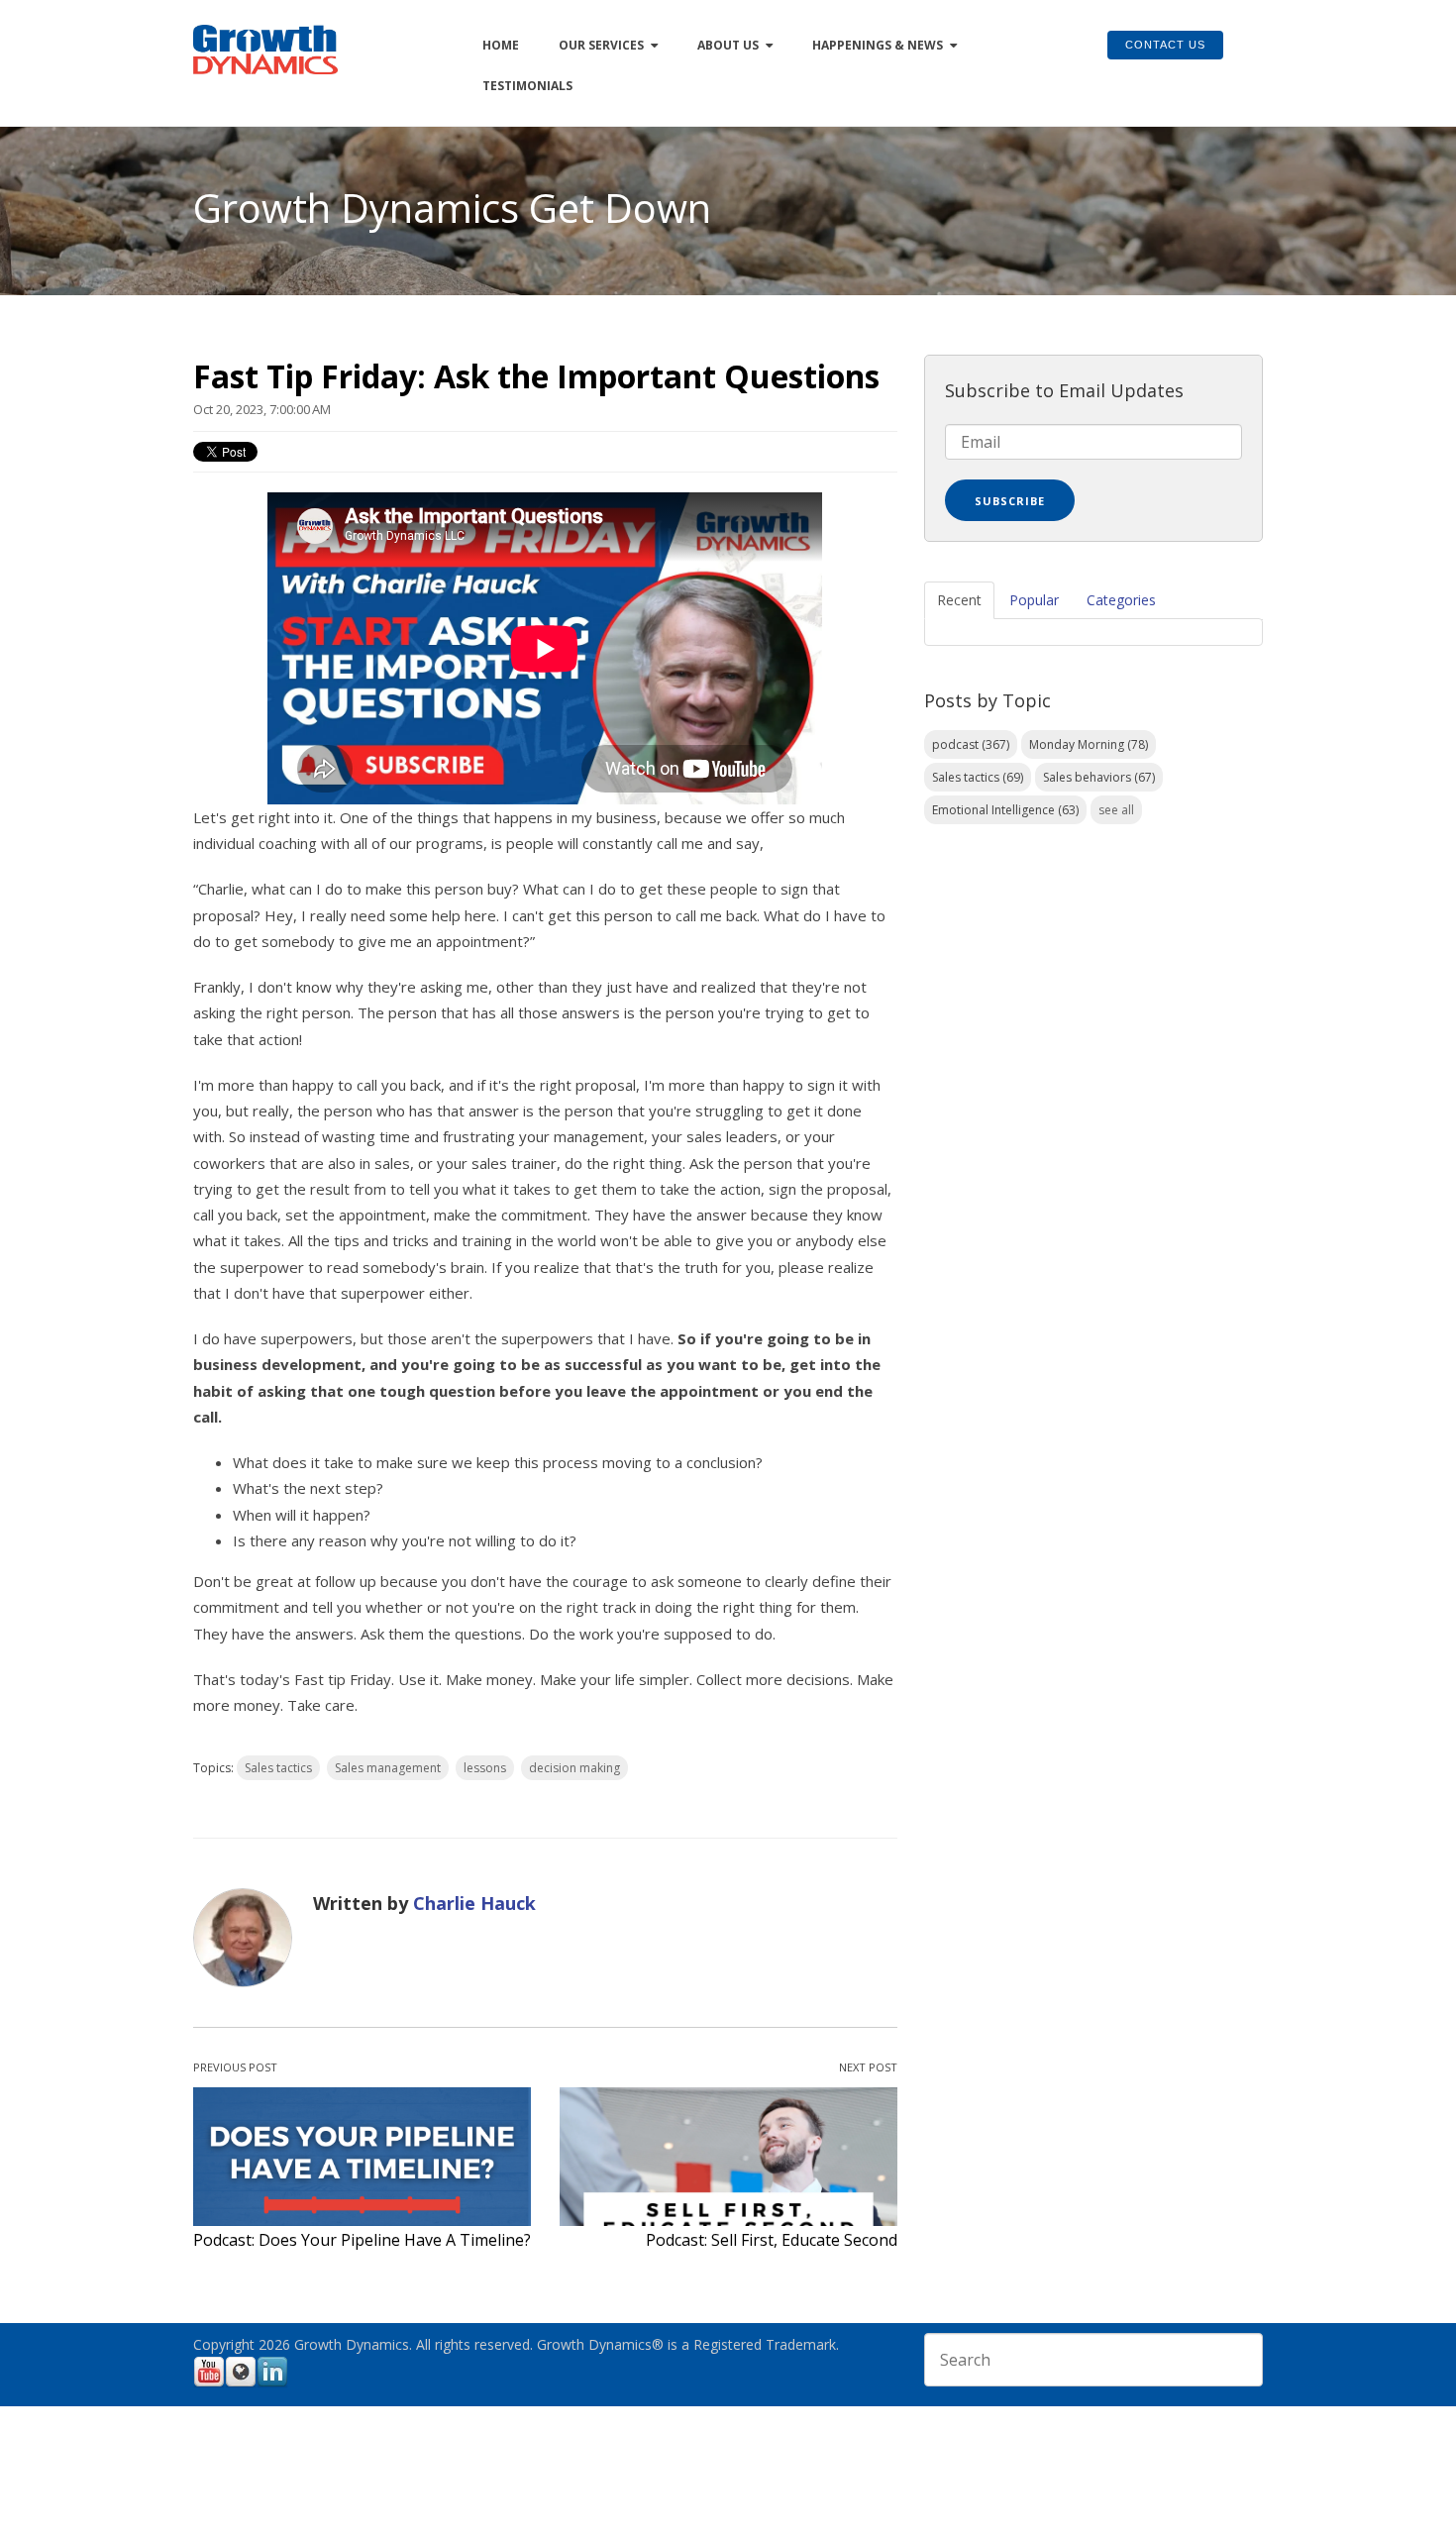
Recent (959, 600)
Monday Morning (1089, 744)
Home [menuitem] (501, 45)
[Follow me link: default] (241, 2384)
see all (1116, 810)
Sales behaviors (1099, 777)
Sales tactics (278, 1768)
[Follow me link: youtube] (209, 2384)
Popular (1034, 600)
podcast (971, 744)
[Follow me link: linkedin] (272, 2384)
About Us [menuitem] (728, 45)
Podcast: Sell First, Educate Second (772, 2240)
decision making (574, 1768)
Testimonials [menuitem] (527, 86)
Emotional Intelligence (1005, 810)
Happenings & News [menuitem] (878, 45)
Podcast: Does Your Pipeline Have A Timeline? (362, 2240)
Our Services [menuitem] (601, 45)
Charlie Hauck (474, 1903)
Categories (1121, 600)
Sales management (388, 1768)
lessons (485, 1768)
